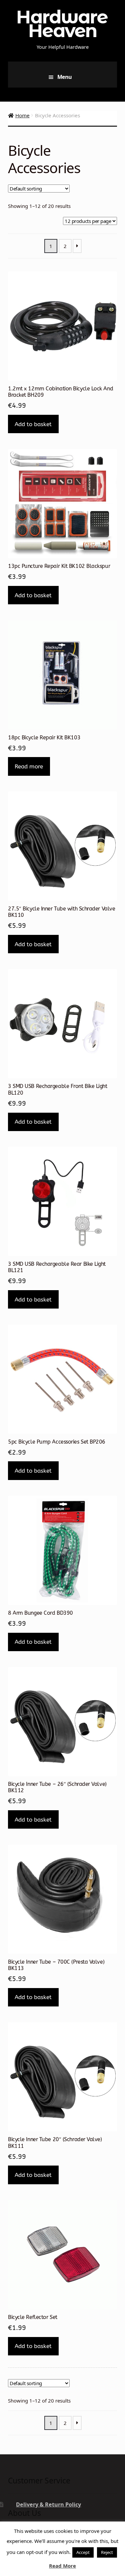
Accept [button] (83, 2552)
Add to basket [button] (33, 424)
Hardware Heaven (62, 24)
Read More (62, 2566)
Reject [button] (107, 2552)
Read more (29, 766)
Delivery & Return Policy (48, 2504)
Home (22, 115)
